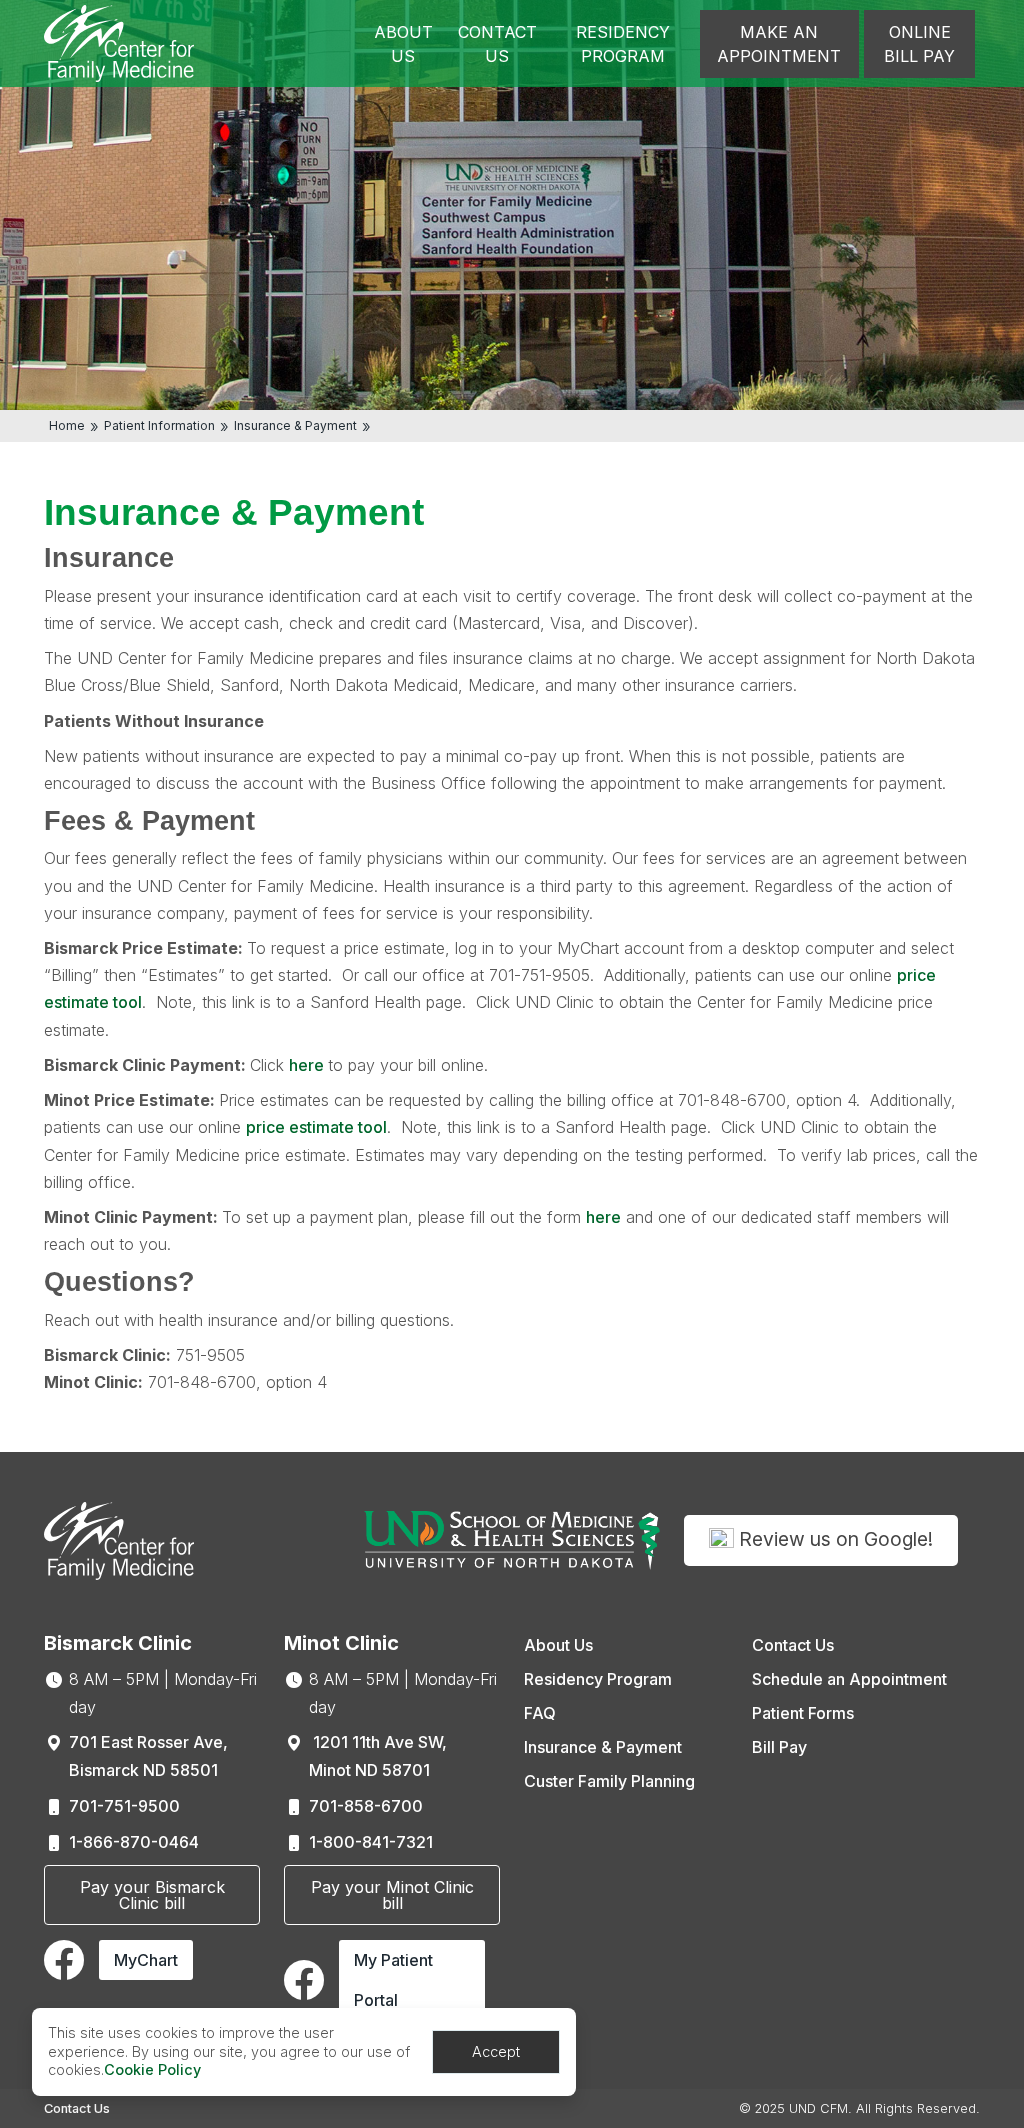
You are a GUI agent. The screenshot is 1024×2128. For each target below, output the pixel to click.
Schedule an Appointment (849, 1679)
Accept (496, 2051)
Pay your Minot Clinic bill (392, 1895)
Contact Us (497, 44)
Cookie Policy (152, 2069)
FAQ (540, 1713)
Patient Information (159, 425)
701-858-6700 (366, 1806)
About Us (403, 44)
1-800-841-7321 (371, 1842)
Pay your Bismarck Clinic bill (152, 1895)
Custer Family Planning (609, 1781)
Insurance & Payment (295, 425)
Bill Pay (779, 1747)
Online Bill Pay (919, 44)
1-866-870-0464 (134, 1842)
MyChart (146, 1960)
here (308, 1065)
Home (67, 425)
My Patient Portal (393, 1980)
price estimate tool (316, 1127)
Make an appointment (779, 44)
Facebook (64, 1960)
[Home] (119, 42)
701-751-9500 (124, 1806)
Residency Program (623, 44)
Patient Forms (803, 1713)
